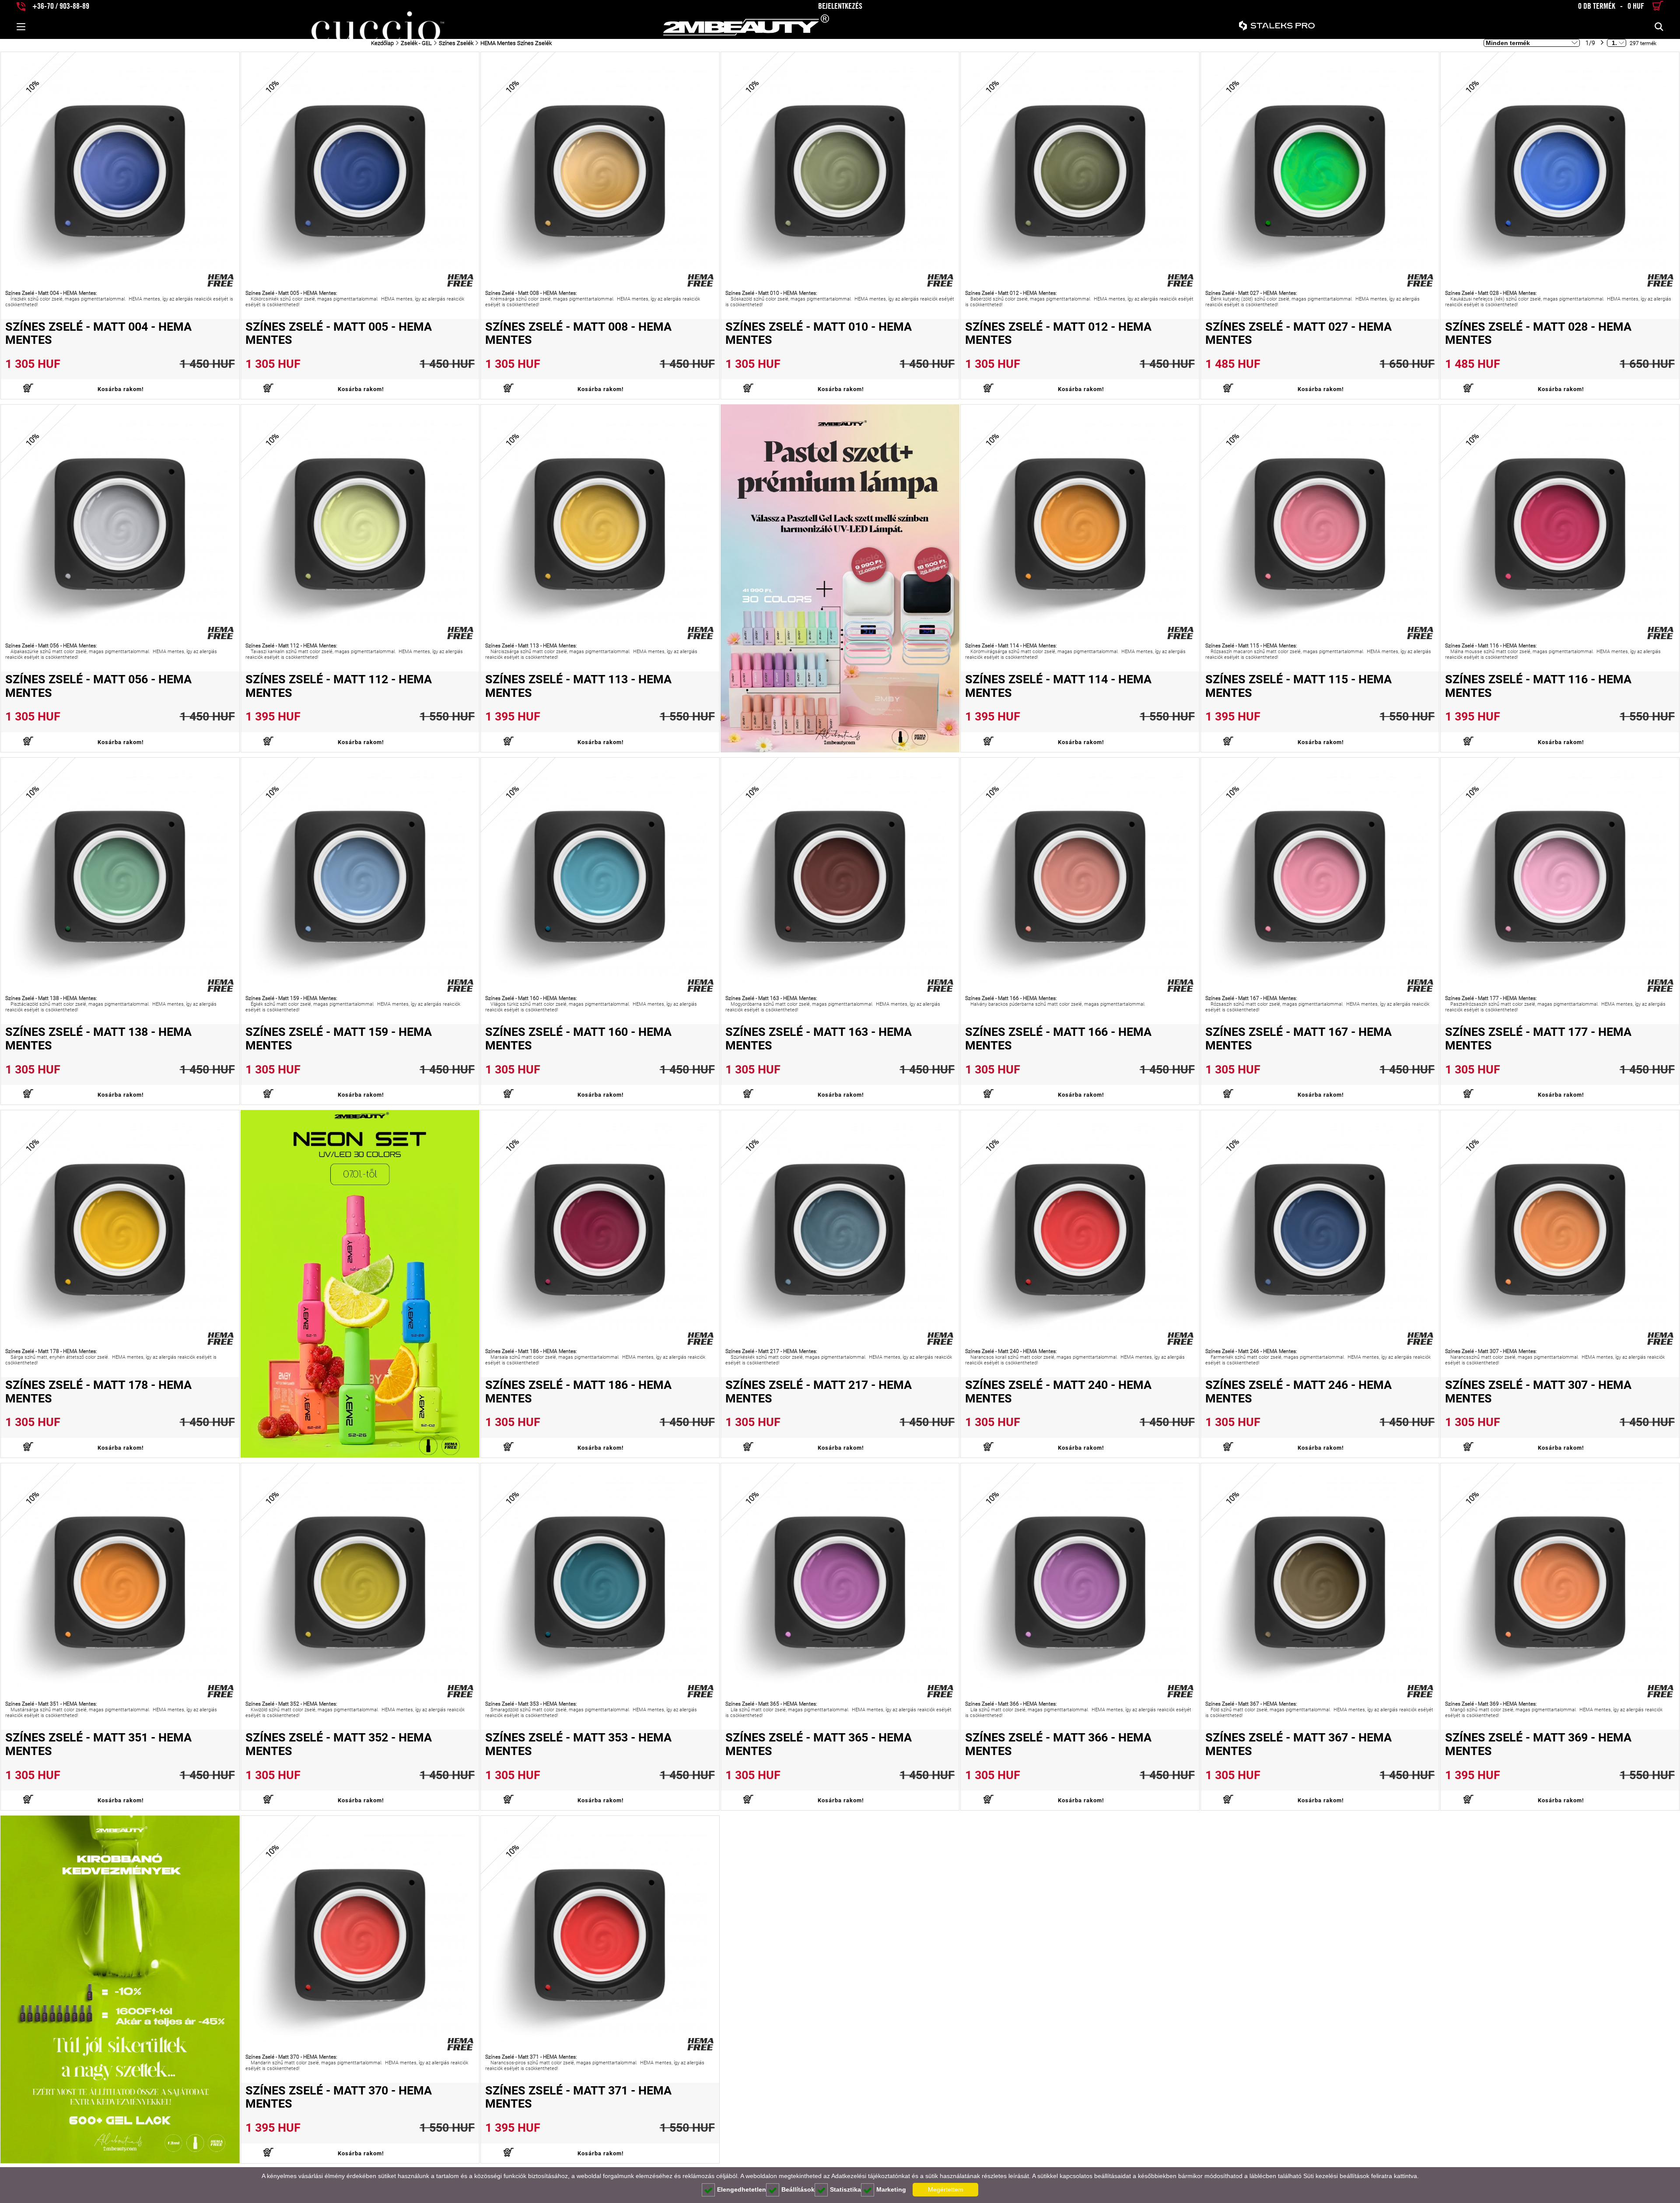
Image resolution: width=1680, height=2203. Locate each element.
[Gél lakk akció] (120, 1989)
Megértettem (946, 2189)
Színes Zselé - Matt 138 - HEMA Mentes (98, 1039)
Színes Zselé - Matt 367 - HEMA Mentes (1298, 1744)
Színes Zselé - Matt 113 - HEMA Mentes (578, 686)
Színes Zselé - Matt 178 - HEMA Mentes (98, 1392)
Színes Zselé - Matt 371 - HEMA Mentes (578, 2097)
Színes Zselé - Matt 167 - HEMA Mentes (1298, 1039)
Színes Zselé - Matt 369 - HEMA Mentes (1538, 1744)
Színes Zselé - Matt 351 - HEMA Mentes (98, 1744)
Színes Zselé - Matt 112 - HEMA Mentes (339, 686)
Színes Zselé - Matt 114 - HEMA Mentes (1058, 686)
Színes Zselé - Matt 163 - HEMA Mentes (819, 1039)
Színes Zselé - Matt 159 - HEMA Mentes (339, 1039)
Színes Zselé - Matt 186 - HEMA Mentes (578, 1392)
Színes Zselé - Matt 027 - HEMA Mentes (1298, 334)
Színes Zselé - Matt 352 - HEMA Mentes (339, 1744)
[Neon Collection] (360, 1284)
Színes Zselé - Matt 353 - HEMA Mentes (578, 1744)
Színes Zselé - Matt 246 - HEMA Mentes (1298, 1392)
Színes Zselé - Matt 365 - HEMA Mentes (819, 1744)
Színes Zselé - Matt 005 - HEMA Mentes (339, 334)
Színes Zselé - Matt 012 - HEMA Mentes (1058, 334)
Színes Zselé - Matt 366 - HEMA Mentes (1058, 1744)
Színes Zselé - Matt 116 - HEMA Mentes (1538, 686)
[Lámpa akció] (840, 578)
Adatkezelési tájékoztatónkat (871, 2176)
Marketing (891, 2189)
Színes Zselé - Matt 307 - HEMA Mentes (1538, 1392)
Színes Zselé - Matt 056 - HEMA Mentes (98, 686)
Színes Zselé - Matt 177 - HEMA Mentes (1538, 1039)
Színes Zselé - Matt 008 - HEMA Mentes (578, 334)
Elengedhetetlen (742, 2189)
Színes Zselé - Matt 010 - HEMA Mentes (819, 334)
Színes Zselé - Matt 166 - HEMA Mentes (1058, 1039)
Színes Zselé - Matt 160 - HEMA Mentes (578, 1039)
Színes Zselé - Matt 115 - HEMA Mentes (1298, 686)
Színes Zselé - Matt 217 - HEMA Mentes (819, 1392)
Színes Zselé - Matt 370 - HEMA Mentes (339, 2097)
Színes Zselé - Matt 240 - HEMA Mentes (1058, 1392)
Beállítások (798, 2189)
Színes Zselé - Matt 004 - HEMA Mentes (98, 334)
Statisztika (845, 2189)
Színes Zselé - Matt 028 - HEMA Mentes (1538, 334)
